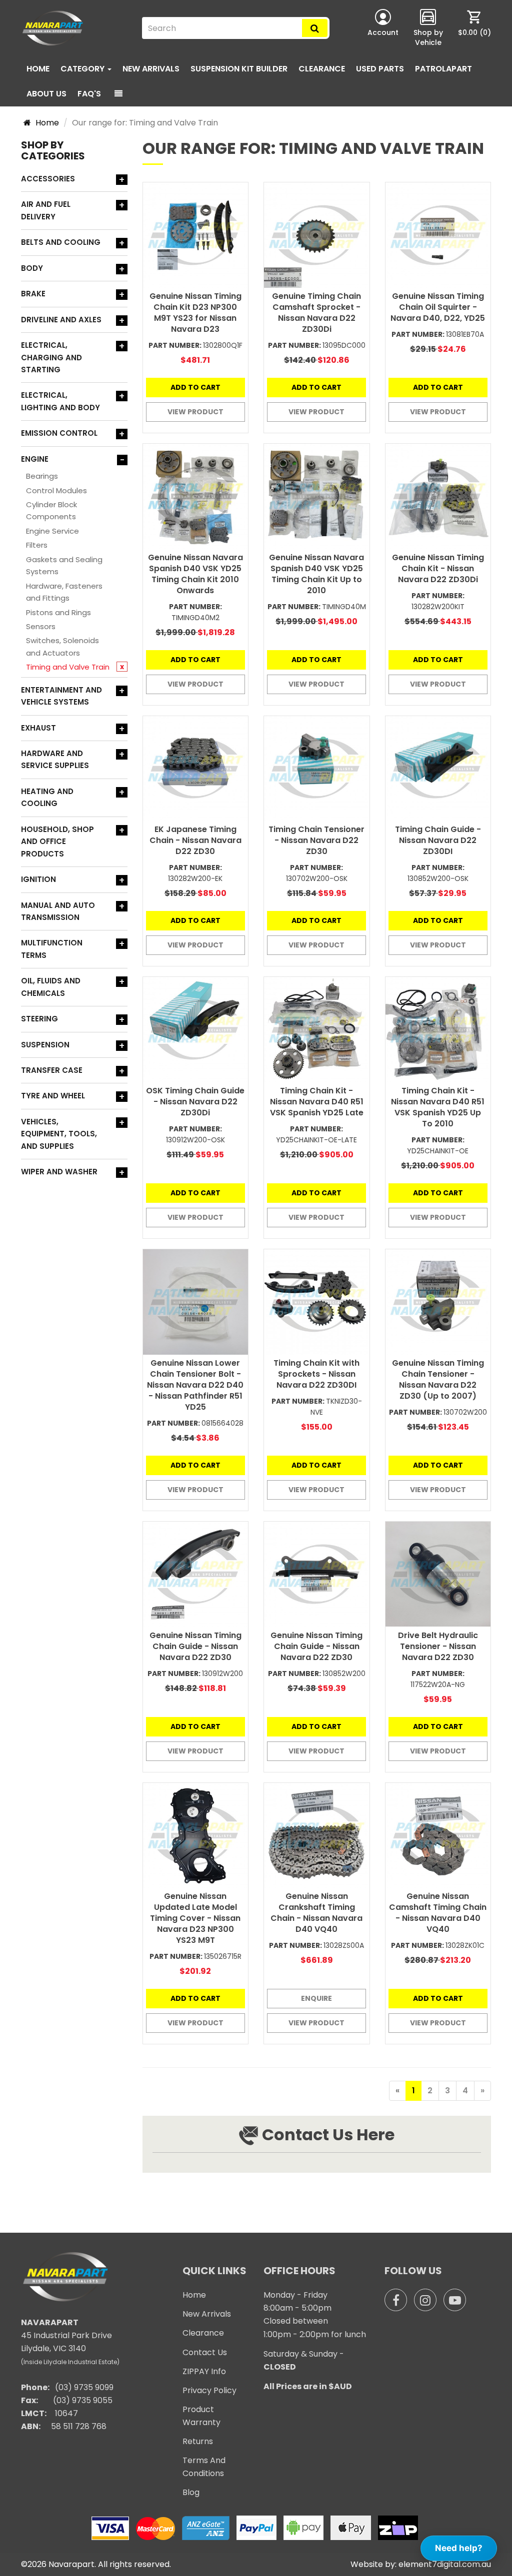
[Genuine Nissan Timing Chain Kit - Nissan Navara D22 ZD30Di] (438, 496)
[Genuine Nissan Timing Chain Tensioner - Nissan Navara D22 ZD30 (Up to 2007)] (438, 1302)
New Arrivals (207, 2314)
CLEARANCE (322, 69)
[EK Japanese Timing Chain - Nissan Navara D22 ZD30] (196, 769)
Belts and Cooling (61, 242)
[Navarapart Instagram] (425, 2300)
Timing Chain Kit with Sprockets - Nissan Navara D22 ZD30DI (316, 1374)
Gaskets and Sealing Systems (64, 565)
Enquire (316, 1998)
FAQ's (89, 94)
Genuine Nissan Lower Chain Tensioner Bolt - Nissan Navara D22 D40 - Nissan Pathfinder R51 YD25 (195, 1385)
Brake (33, 294)
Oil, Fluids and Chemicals (51, 987)
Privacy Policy (209, 2390)
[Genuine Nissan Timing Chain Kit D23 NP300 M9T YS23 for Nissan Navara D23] (196, 235)
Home (38, 69)
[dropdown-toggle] (118, 94)
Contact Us (205, 2352)
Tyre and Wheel (53, 1096)
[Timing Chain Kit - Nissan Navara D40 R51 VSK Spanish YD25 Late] (317, 1030)
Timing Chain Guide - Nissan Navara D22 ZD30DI (438, 840)
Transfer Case (52, 1070)
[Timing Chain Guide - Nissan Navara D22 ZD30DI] (438, 769)
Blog (191, 2492)
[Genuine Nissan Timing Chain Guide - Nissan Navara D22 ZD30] (196, 1574)
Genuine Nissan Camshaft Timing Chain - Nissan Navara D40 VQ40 (438, 1913)
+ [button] (122, 180)
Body (32, 268)
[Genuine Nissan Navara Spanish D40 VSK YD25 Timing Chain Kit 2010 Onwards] (196, 496)
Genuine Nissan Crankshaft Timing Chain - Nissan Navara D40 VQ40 (316, 1913)
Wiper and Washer (59, 1172)
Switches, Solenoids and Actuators (62, 646)
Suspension (45, 1045)
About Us (46, 94)
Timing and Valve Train (68, 667)
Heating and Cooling (47, 797)
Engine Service (52, 531)
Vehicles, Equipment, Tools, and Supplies (59, 1134)
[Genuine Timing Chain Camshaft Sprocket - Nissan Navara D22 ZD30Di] (317, 235)
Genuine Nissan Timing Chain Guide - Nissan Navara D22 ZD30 (195, 1646)
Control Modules (56, 490)
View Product (195, 412)
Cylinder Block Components (51, 510)
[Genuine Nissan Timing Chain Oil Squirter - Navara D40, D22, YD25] (438, 235)
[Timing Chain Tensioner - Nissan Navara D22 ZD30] (317, 769)
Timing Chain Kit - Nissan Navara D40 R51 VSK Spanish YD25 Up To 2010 (438, 1107)
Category (83, 69)
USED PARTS (380, 69)
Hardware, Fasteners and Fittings (64, 592)
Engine (35, 459)
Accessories (48, 179)
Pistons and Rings (58, 612)
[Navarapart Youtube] (455, 2300)
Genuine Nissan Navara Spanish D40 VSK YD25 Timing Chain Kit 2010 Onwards (195, 574)
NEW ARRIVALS (151, 69)
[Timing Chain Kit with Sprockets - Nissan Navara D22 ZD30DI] (317, 1302)
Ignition (38, 879)
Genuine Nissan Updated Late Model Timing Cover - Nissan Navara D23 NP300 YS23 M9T (195, 1918)
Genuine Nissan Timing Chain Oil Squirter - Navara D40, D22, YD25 (438, 307)
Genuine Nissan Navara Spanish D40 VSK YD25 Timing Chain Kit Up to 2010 (316, 574)
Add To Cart (195, 387)
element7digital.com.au (445, 2564)
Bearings (42, 476)
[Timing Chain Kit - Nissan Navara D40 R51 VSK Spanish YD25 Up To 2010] (438, 1030)
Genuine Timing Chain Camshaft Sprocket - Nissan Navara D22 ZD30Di (316, 313)
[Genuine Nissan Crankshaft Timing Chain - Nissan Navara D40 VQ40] (317, 1836)
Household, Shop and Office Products (57, 842)
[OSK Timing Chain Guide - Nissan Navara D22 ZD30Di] (196, 1030)
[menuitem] (474, 28)
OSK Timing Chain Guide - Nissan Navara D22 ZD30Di (195, 1102)
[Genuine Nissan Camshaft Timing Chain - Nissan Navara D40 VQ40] (438, 1836)
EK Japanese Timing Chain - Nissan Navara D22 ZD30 (195, 840)
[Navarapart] (54, 28)
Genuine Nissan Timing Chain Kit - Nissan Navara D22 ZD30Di (438, 568)
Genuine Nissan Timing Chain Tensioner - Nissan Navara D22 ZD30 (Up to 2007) (438, 1379)
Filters (37, 545)
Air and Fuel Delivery (46, 210)
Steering (39, 1019)
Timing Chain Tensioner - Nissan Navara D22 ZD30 (316, 840)
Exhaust (38, 728)
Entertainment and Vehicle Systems (61, 696)
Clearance (203, 2333)
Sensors (41, 626)
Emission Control (59, 433)
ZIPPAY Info (204, 2371)
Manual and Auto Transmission (58, 911)
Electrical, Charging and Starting (51, 357)
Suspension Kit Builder (239, 69)
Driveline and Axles (61, 320)
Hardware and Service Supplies (55, 759)
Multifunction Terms (52, 949)
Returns (198, 2441)
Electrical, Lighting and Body (60, 401)
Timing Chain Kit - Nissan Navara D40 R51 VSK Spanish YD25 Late (317, 1102)
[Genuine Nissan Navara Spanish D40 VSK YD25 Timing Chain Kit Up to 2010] (317, 496)
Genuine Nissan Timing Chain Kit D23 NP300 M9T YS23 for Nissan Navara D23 (195, 313)
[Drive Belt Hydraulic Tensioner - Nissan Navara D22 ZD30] (438, 1574)
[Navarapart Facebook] (396, 2300)
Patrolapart (443, 69)
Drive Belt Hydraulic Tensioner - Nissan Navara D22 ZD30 (438, 1646)
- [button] (122, 460)
